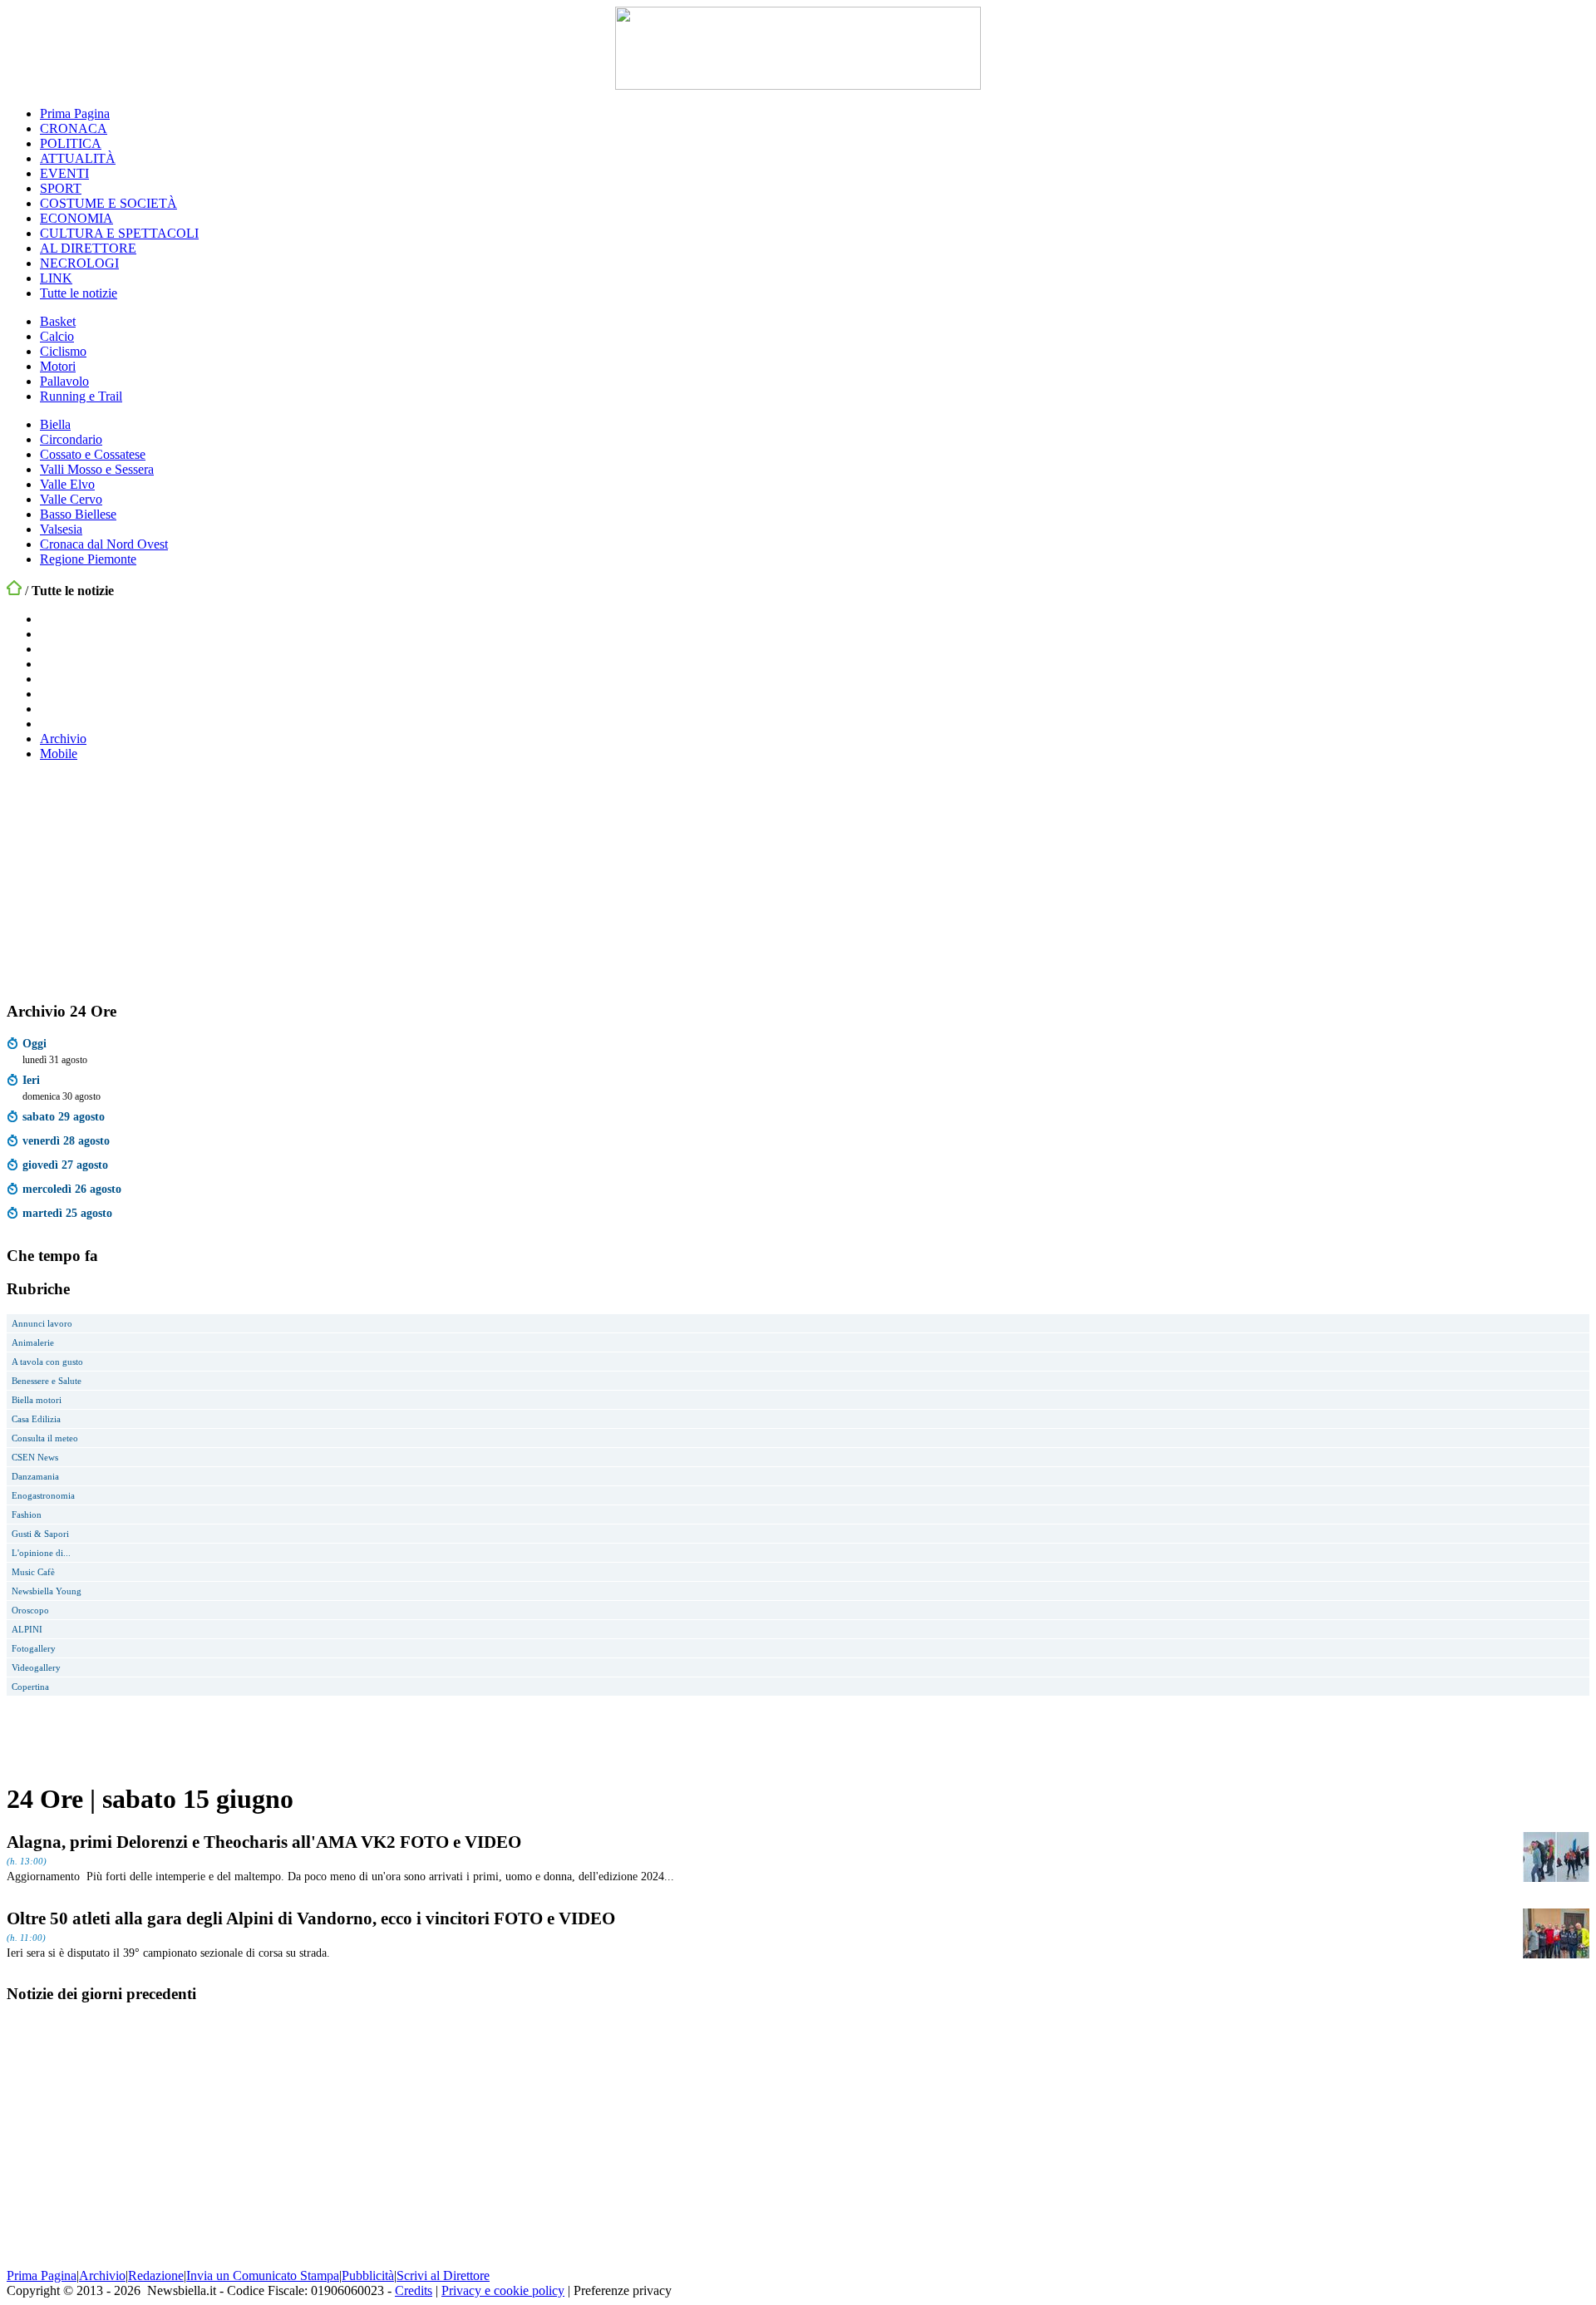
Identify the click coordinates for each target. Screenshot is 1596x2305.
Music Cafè (33, 1572)
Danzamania (35, 1476)
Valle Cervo (71, 499)
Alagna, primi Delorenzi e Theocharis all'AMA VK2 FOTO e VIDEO (264, 1842)
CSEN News (35, 1457)
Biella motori (37, 1400)
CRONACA (74, 128)
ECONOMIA (76, 218)
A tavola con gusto (47, 1362)
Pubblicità (368, 2275)
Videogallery (36, 1667)
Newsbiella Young (47, 1591)
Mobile (59, 754)
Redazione (156, 2275)
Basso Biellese (78, 514)
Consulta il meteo (45, 1438)
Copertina (30, 1687)
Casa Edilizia (36, 1419)
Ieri (31, 1080)
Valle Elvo (67, 484)
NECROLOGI (79, 263)
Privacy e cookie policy (503, 2290)
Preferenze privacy (623, 2290)
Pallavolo (64, 381)
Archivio (63, 739)
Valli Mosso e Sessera (97, 469)
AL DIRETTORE (88, 248)
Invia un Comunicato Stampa (263, 2275)
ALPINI (27, 1629)
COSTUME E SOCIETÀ (108, 203)
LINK (56, 278)
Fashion (27, 1515)
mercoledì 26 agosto (72, 1189)
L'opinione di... (41, 1553)
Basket (58, 321)
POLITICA (71, 143)
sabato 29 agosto (64, 1116)
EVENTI (64, 173)
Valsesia (61, 529)
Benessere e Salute (47, 1381)
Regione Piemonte (88, 559)
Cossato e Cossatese (93, 454)
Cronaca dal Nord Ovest (104, 544)
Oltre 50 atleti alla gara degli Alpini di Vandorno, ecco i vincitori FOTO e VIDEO (311, 1918)
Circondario (71, 439)
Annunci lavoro (42, 1323)
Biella (55, 424)
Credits (414, 2290)
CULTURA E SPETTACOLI (119, 233)
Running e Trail (81, 396)
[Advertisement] (131, 879)
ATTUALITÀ (78, 158)
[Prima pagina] (14, 591)
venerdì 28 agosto (66, 1140)
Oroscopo (30, 1610)
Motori (58, 366)
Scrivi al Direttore (443, 2275)
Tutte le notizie (79, 293)
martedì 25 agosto (67, 1213)
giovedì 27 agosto (65, 1165)
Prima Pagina (75, 113)
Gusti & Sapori (40, 1534)
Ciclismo (63, 351)
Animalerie (33, 1342)
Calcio (57, 336)
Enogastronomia (43, 1495)
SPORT (61, 188)
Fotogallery (34, 1648)
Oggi (34, 1043)
